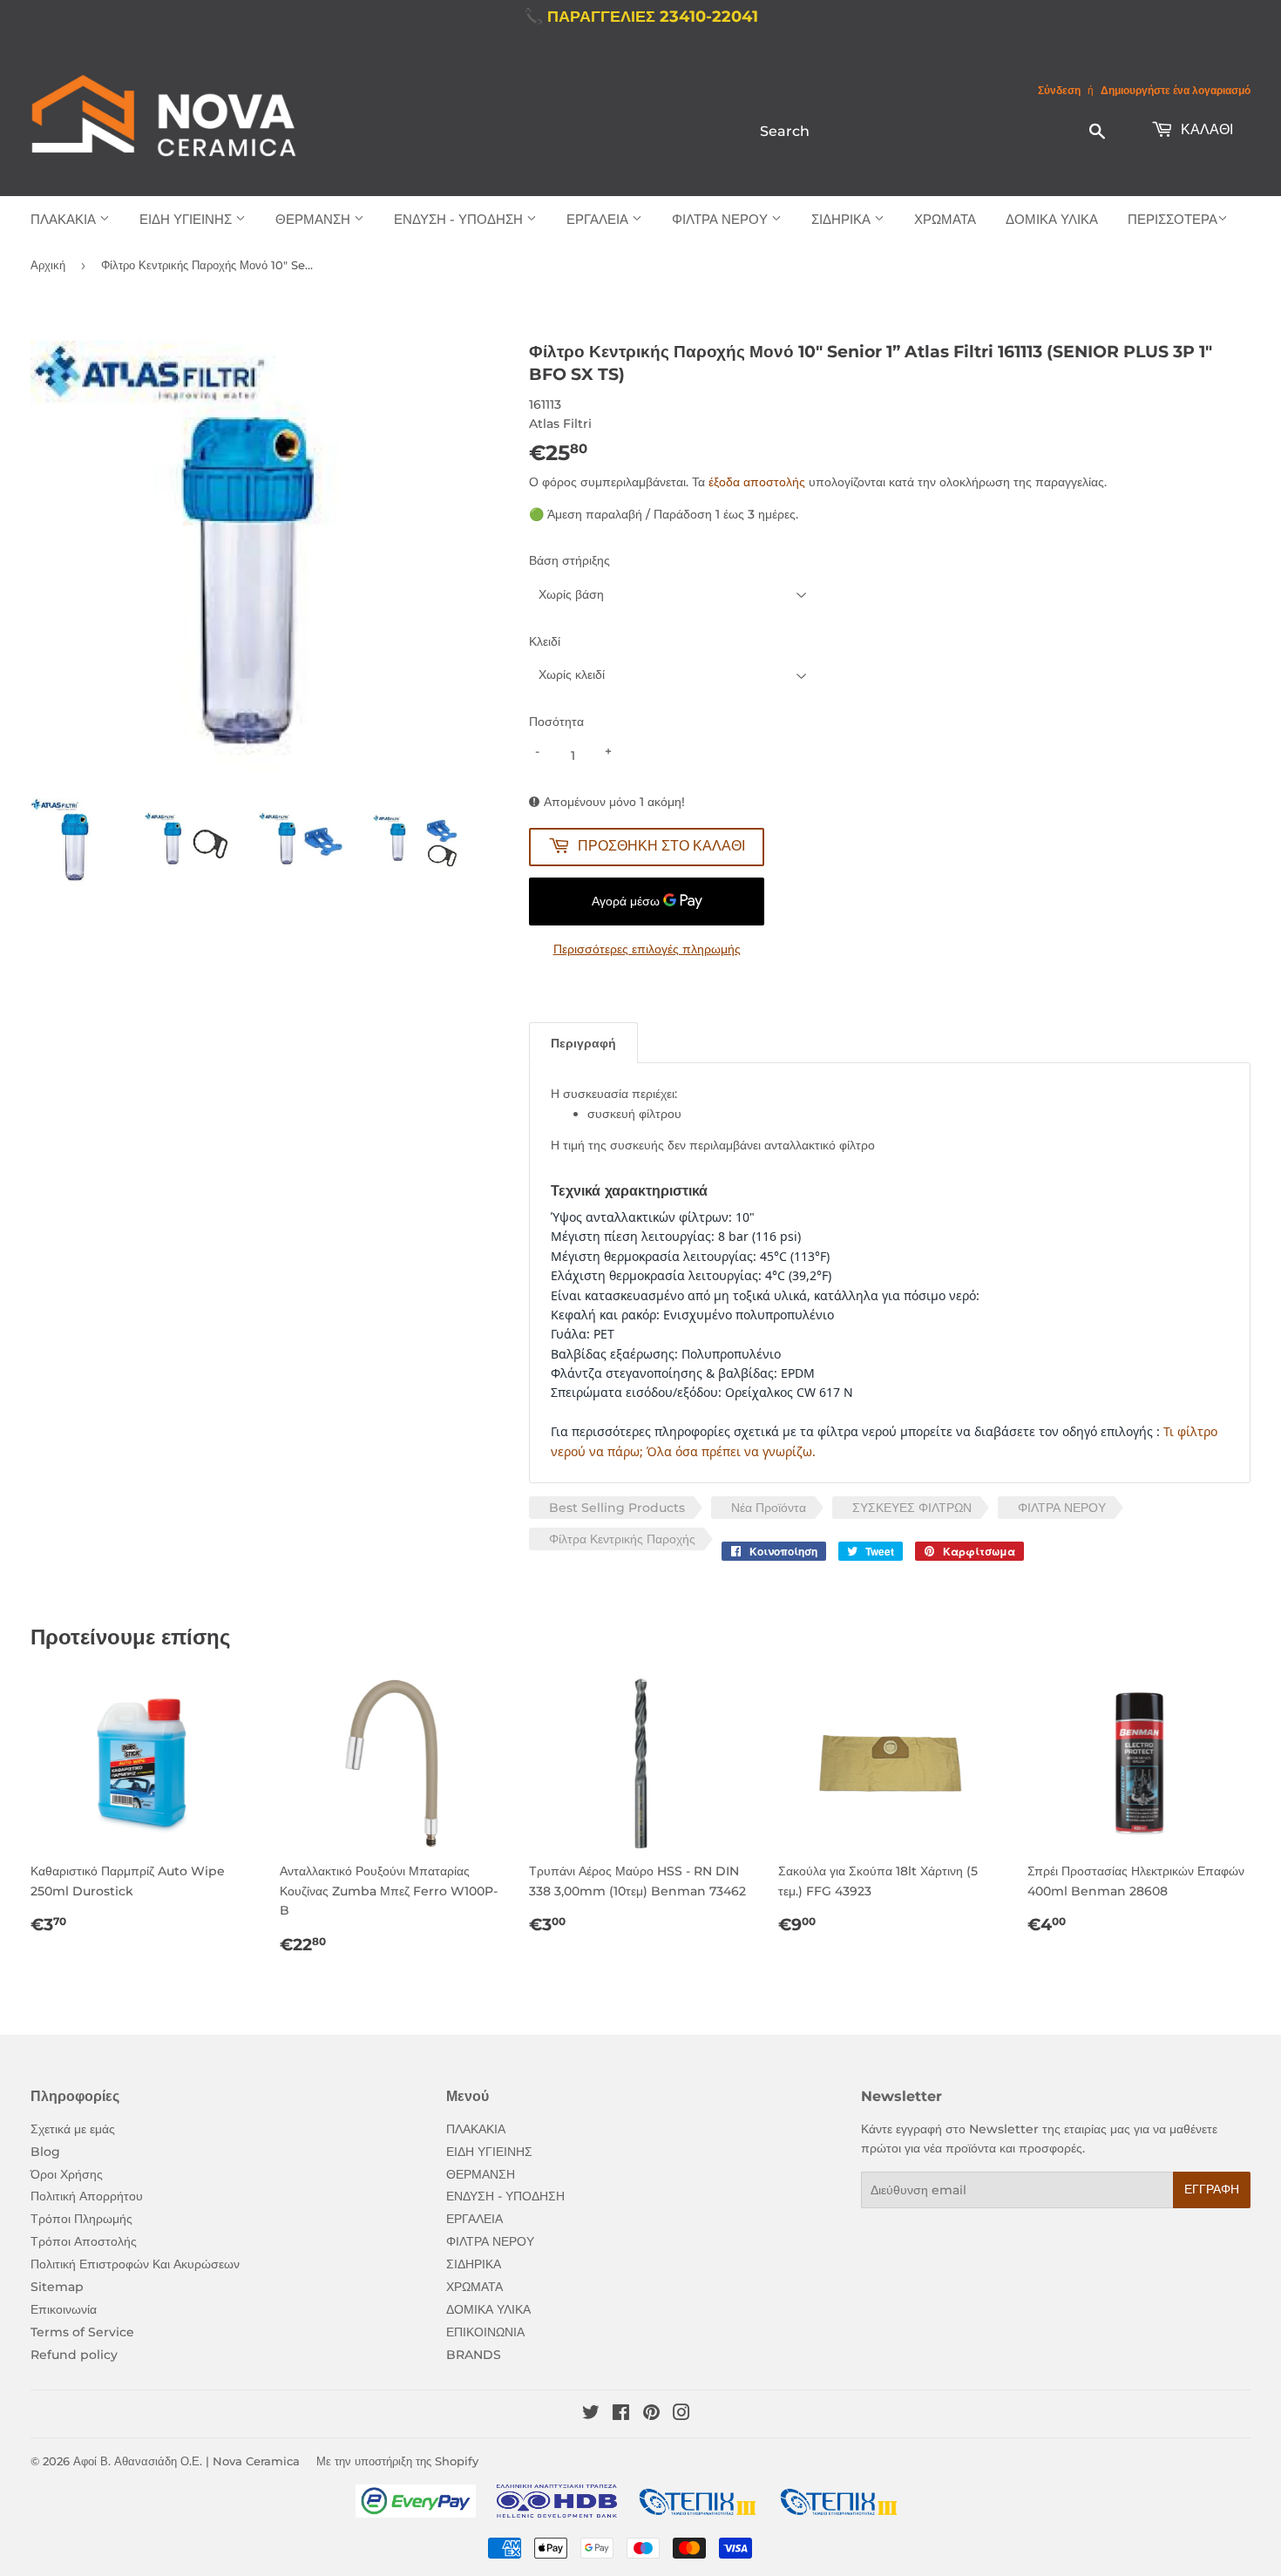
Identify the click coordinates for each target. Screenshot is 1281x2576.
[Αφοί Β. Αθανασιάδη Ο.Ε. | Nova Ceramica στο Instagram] (681, 2415)
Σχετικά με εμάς (73, 2129)
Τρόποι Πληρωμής (81, 2219)
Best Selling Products (617, 1508)
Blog (45, 2152)
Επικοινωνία (64, 2309)
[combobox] (934, 131)
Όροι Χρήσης (67, 2174)
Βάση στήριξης (569, 560)
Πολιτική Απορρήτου (87, 2196)
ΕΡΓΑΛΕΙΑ (599, 219)
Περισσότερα (1173, 219)
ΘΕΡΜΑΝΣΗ (315, 219)
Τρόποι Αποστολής (84, 2241)
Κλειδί (545, 641)
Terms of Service (82, 2332)
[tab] (583, 1043)
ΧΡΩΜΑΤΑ (945, 219)
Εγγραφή (1212, 2189)
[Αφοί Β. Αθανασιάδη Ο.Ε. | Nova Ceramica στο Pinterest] (651, 2415)
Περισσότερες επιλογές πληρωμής (647, 949)
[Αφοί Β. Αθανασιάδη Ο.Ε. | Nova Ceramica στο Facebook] (621, 2415)
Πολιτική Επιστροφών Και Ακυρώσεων (135, 2264)
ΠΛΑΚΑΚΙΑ (65, 219)
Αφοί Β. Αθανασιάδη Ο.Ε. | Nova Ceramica (186, 2461)
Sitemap (57, 2287)
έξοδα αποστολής (757, 482)
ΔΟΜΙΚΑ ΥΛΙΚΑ (1052, 219)
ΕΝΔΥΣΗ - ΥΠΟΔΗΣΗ (460, 219)
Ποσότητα (556, 722)
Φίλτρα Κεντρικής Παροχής (622, 1539)
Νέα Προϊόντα (769, 1508)
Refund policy (74, 2355)
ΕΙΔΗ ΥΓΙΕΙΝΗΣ (187, 219)
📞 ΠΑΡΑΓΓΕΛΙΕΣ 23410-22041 (641, 17)
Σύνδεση (1059, 90)
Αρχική (48, 265)
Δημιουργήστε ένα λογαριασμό (1176, 90)
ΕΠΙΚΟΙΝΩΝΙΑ (485, 2332)
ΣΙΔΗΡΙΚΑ (843, 219)
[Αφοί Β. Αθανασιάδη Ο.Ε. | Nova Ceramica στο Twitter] (591, 2415)
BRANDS (474, 2355)
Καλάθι (1205, 129)
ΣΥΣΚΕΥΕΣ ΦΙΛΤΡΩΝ (912, 1508)
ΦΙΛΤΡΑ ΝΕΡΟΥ (722, 219)
